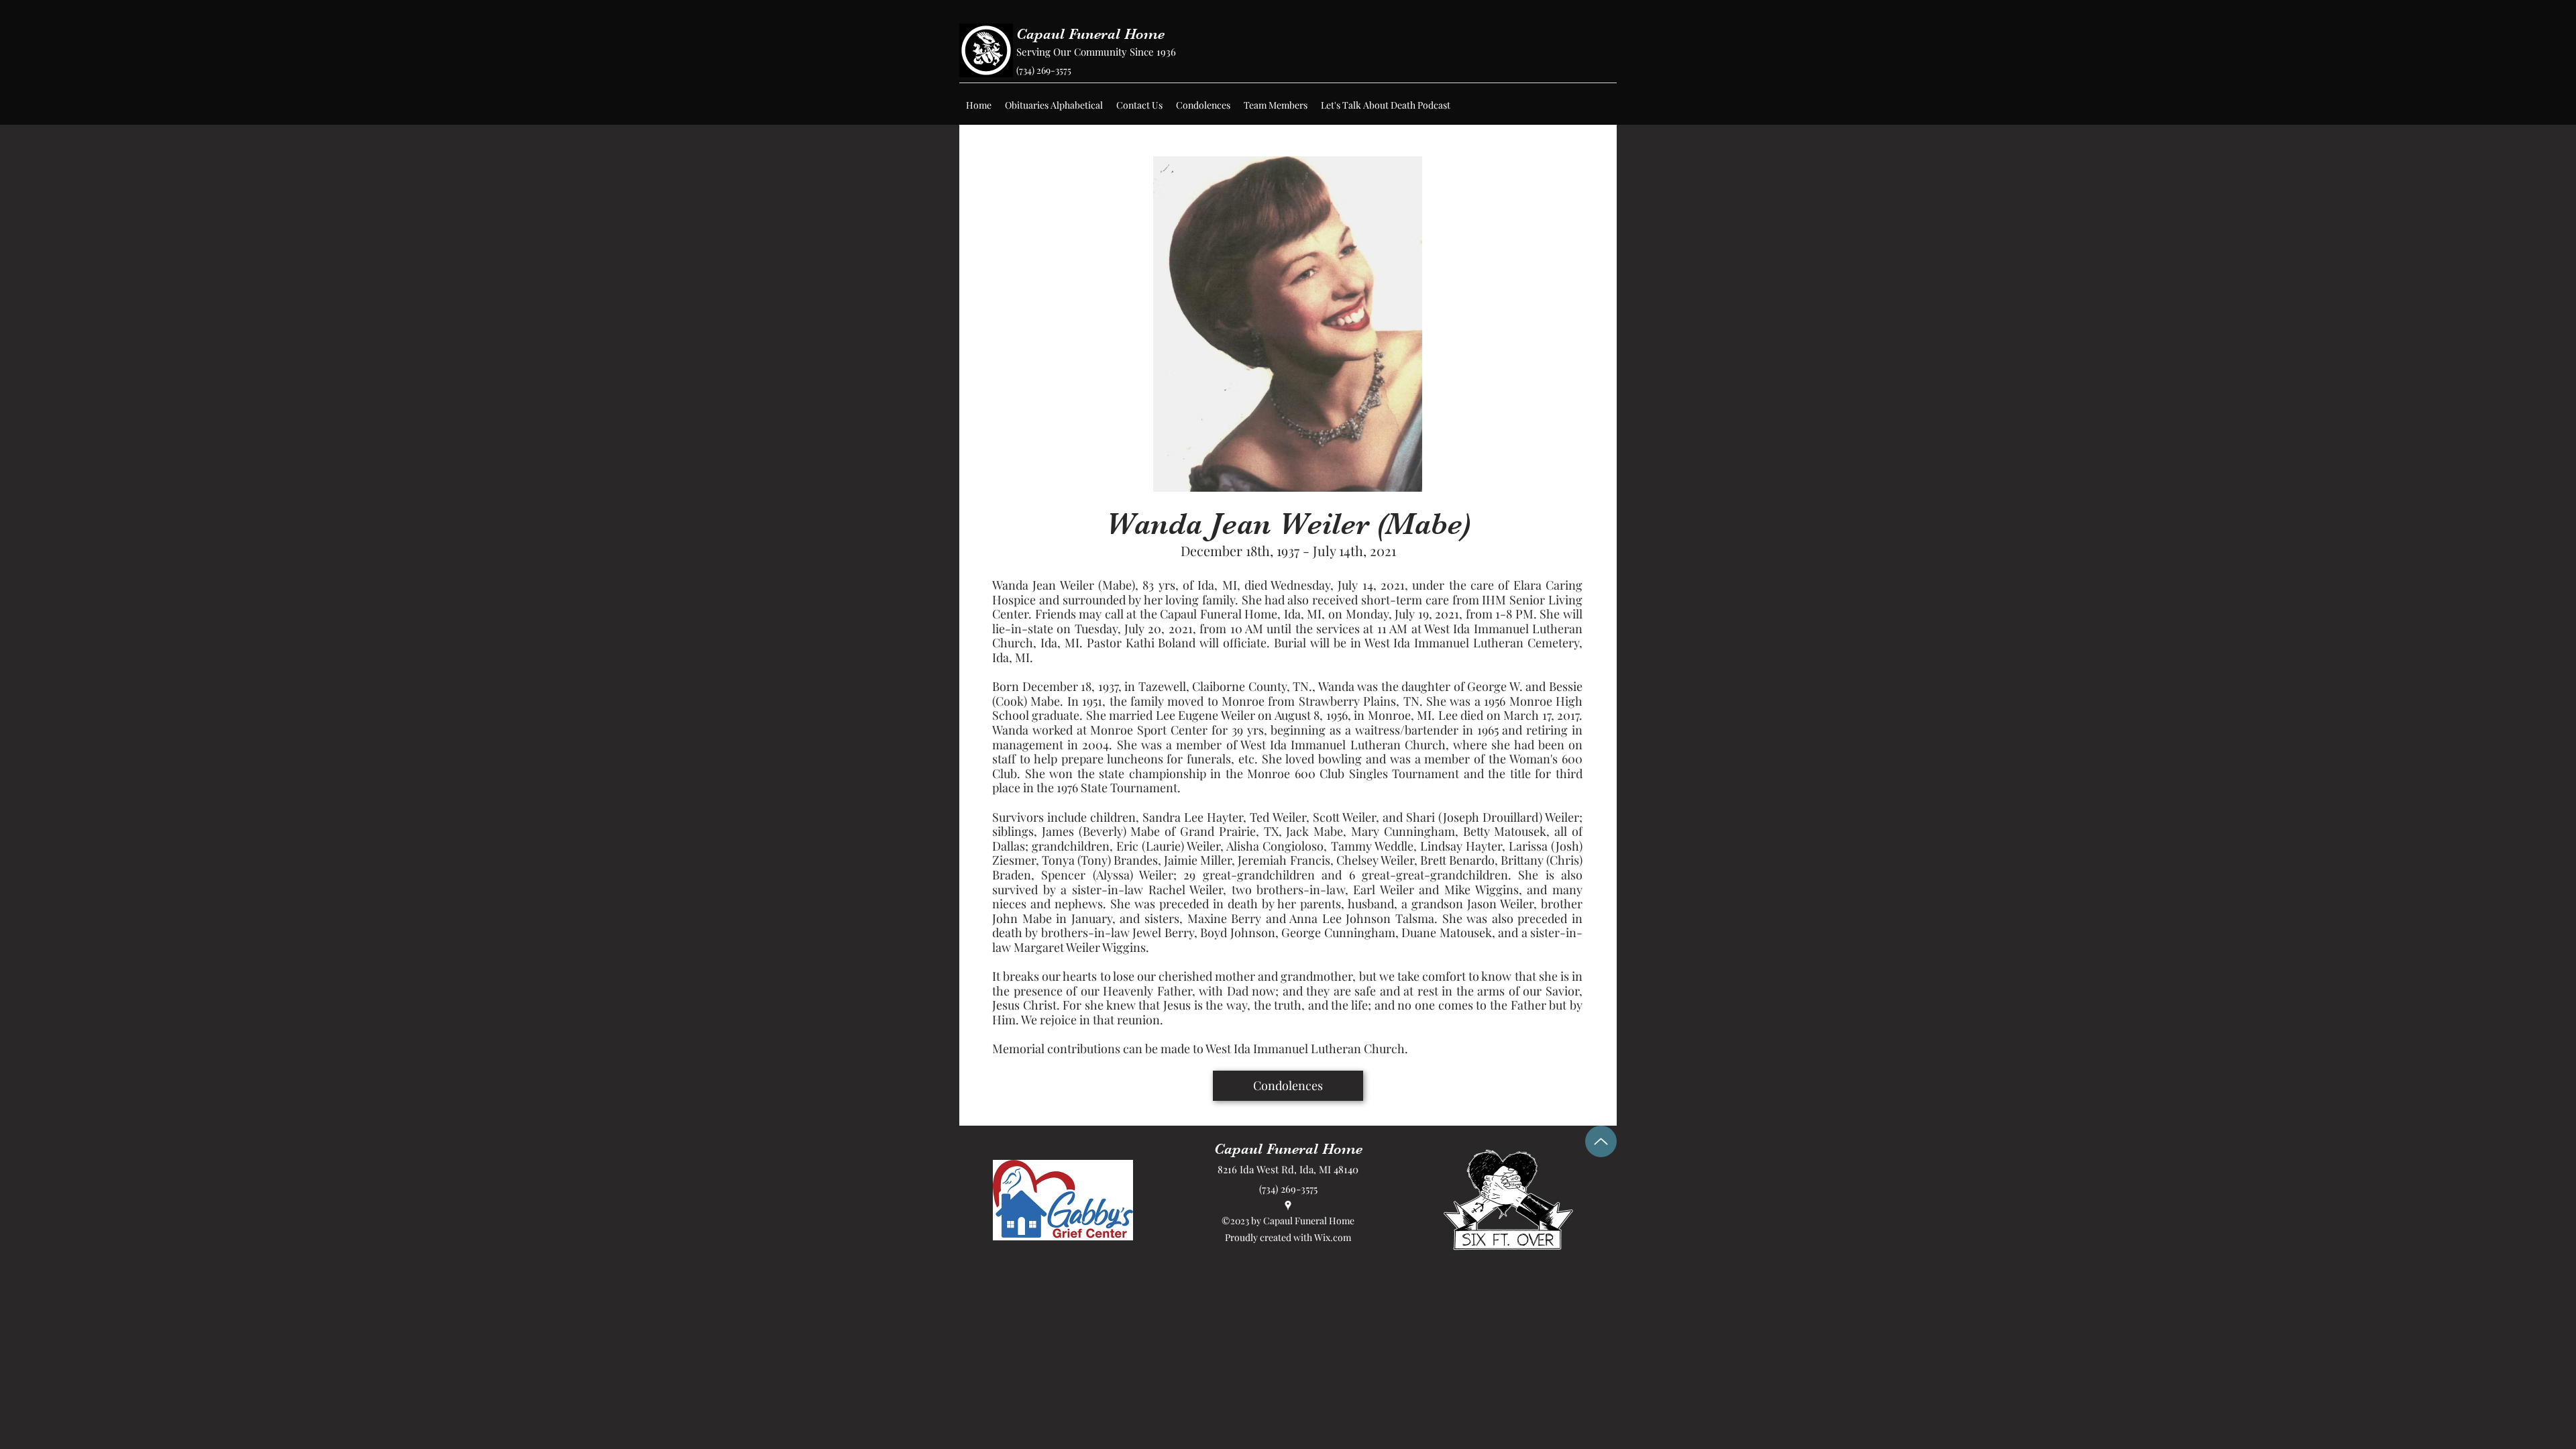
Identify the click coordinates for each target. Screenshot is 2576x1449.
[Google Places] (1288, 1205)
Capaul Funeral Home (1090, 34)
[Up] (1601, 1141)
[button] (1054, 105)
